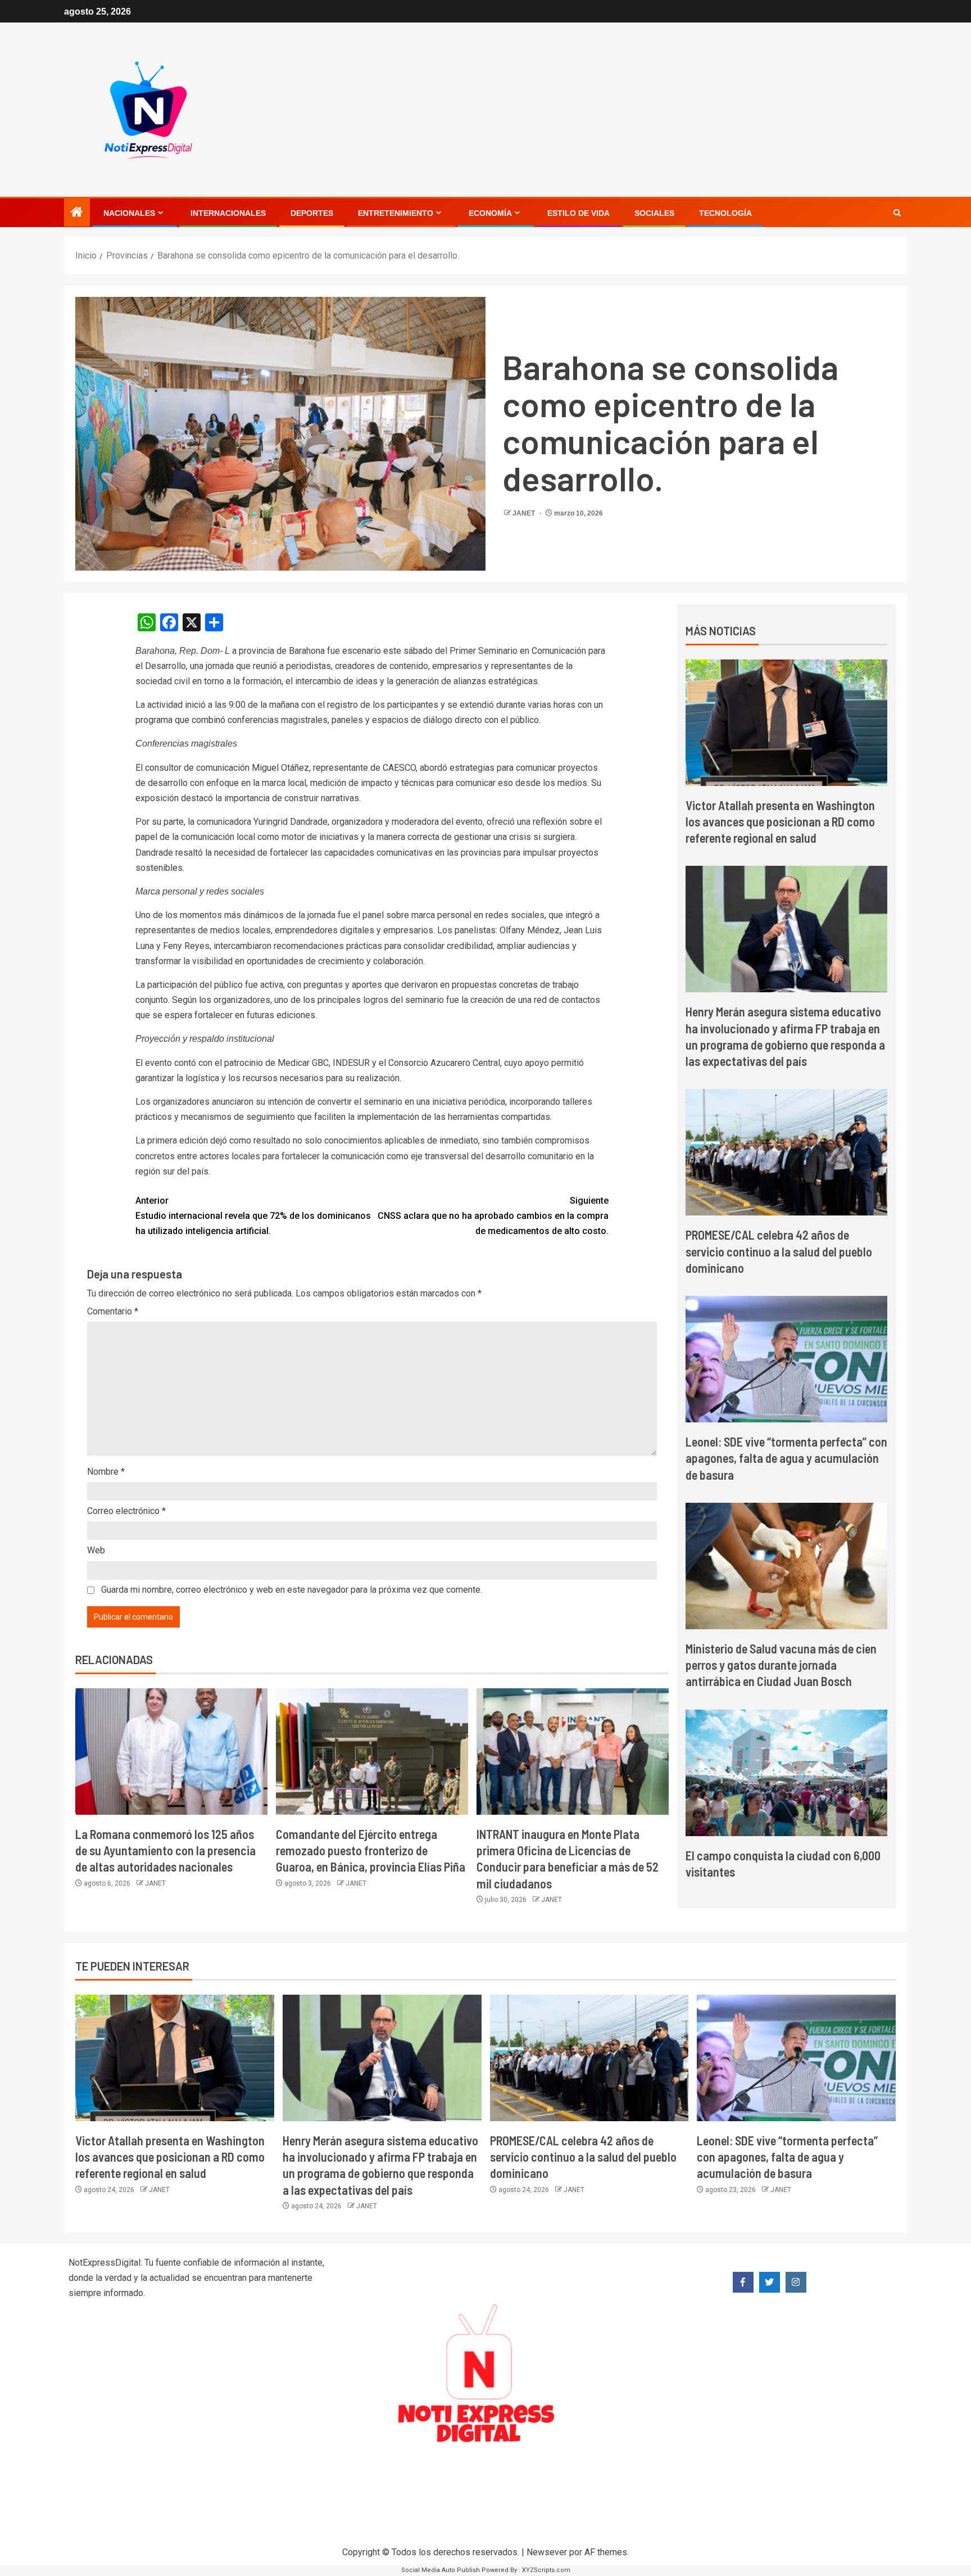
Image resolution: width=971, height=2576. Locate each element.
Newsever (547, 2552)
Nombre (106, 1472)
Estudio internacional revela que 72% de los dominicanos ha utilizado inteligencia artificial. (253, 1216)
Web (96, 1550)
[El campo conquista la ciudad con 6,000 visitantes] (786, 1773)
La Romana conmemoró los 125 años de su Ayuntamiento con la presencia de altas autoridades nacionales (165, 1850)
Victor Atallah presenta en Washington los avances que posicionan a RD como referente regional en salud (780, 822)
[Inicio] (77, 213)
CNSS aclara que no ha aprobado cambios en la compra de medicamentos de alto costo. (493, 1216)
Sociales (654, 213)
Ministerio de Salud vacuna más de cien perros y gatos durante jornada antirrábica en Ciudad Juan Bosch (781, 1665)
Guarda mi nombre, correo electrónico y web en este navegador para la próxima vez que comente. (292, 1590)
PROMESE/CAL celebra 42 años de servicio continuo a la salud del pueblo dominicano (779, 1251)
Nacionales (129, 213)
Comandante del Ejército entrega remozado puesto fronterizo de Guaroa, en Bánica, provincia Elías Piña (371, 1850)
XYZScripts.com (546, 2570)
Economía (490, 213)
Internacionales (228, 213)
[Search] (897, 213)
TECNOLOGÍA (725, 213)
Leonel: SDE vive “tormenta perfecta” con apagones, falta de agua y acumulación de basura (786, 1458)
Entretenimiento (396, 213)
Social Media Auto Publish (441, 2570)
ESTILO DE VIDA (578, 213)
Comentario (113, 1311)
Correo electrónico (126, 1511)
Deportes (312, 213)
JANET (525, 513)
